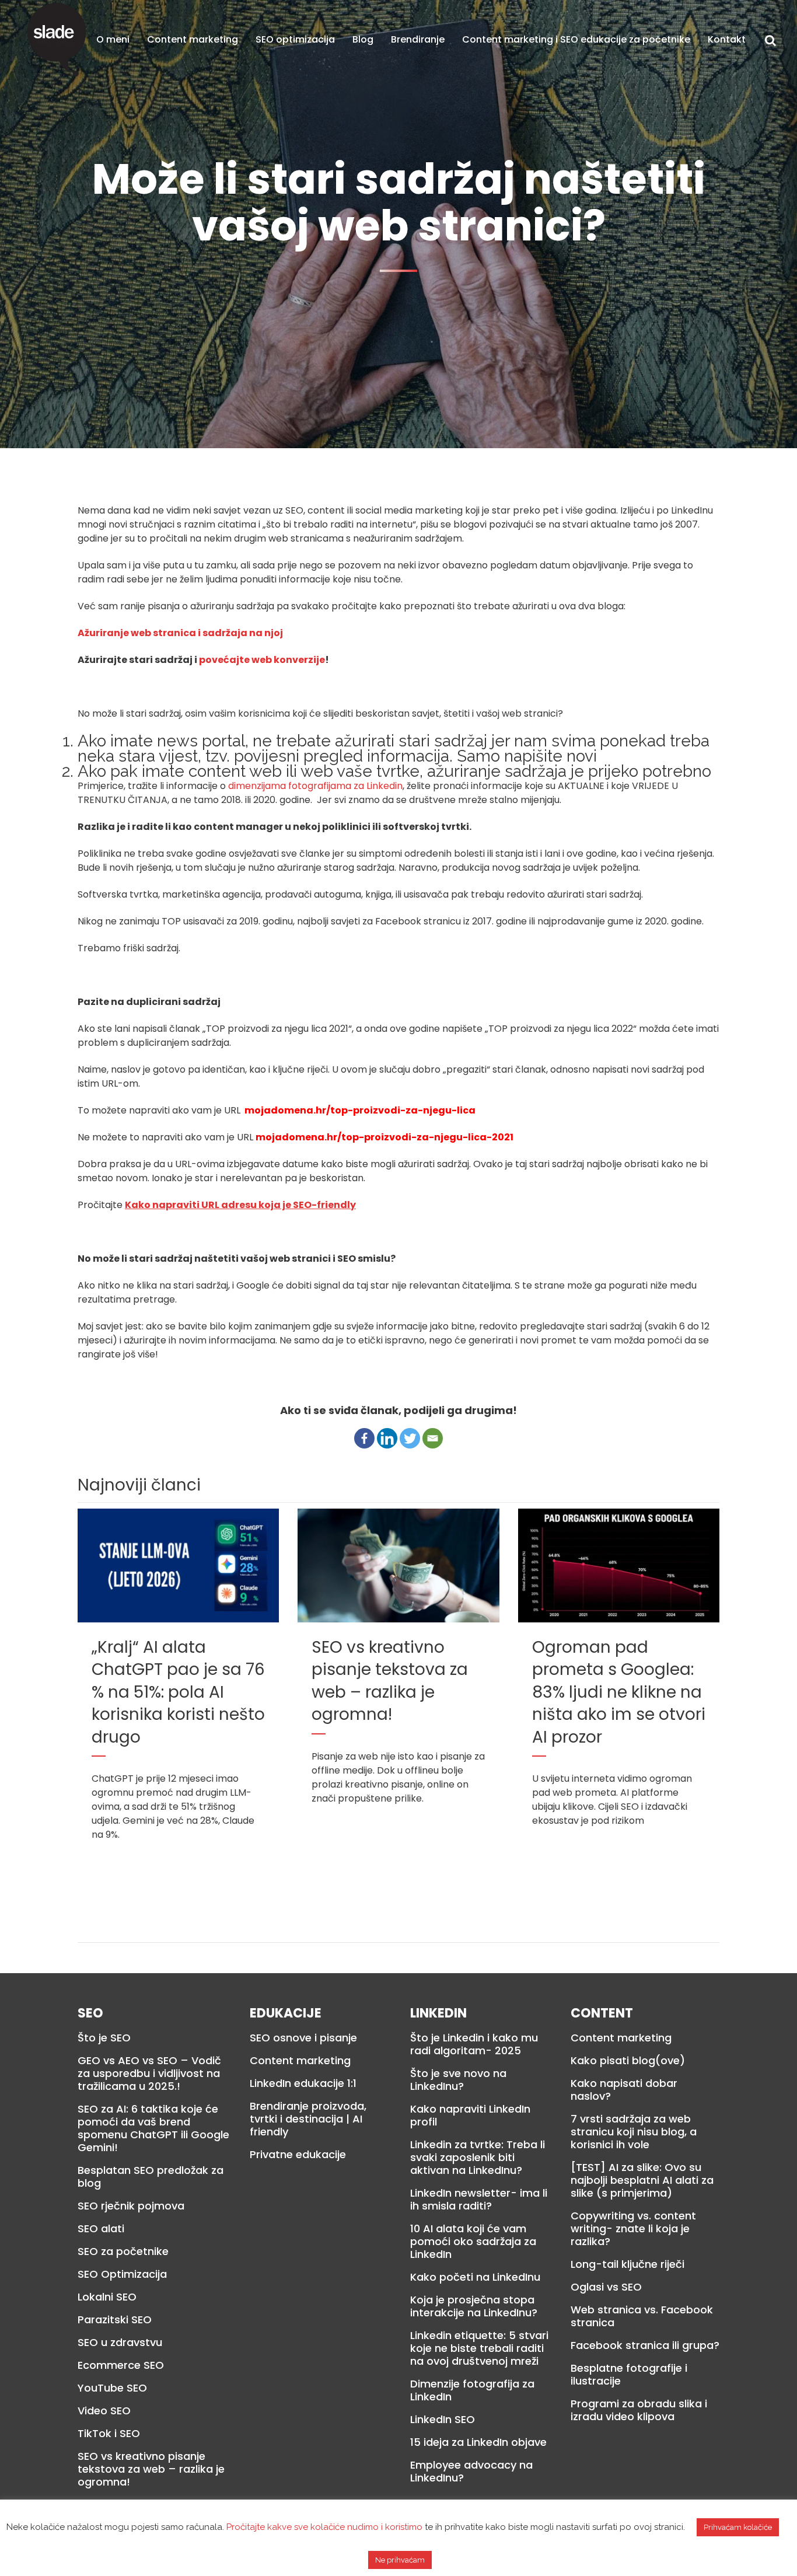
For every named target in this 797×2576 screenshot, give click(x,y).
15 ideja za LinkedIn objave (478, 2442)
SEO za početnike (123, 2252)
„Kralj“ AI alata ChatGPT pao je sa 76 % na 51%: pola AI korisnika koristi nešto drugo (178, 1692)
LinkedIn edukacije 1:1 (303, 2083)
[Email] (433, 1438)
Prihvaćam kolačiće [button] (738, 2527)
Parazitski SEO (115, 2320)
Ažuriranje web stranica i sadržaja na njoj (180, 633)
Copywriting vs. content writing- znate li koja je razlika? (633, 2229)
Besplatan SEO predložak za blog (151, 2177)
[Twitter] (410, 1438)
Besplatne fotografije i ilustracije (629, 2375)
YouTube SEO (112, 2388)
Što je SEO (104, 2038)
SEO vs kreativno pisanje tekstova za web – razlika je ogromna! (390, 1681)
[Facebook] (364, 1438)
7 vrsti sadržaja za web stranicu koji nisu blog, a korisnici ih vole (634, 2132)
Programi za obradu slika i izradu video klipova (639, 2410)
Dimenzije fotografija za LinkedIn (472, 2390)
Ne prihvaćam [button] (400, 2560)
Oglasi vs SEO (606, 2287)
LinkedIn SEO (443, 2420)
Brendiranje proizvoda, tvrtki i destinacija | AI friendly (308, 2119)
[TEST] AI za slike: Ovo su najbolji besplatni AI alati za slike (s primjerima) (642, 2180)
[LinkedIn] (387, 1438)
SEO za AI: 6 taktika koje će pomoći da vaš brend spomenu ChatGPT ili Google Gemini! (153, 2128)
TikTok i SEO (109, 2434)
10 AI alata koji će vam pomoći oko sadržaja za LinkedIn (473, 2242)
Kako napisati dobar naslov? (624, 2090)
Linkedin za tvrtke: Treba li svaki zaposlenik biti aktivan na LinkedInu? (478, 2158)
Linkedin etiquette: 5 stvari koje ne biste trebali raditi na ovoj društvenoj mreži (479, 2348)
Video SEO (104, 2411)
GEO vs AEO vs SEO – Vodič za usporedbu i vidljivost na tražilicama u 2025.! (149, 2074)
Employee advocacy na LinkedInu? (471, 2472)
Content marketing (300, 2061)
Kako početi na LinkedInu (475, 2277)
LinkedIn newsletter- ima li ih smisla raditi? (479, 2200)
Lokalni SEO (107, 2297)
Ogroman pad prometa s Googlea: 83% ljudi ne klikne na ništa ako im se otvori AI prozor (619, 1692)
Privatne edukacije (298, 2155)
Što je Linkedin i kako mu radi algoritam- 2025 (474, 2044)
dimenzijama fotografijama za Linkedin (315, 786)
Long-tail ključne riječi (628, 2264)
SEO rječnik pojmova (131, 2206)
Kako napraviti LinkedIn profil (470, 2116)
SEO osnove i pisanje (303, 2038)
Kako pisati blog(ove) (628, 2061)
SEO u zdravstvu (120, 2343)
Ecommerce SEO (121, 2365)
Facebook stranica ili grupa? (645, 2345)
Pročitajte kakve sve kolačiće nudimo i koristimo (324, 2527)
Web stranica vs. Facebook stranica (642, 2316)
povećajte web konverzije (262, 660)
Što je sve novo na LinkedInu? (458, 2080)
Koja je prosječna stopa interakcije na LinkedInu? (474, 2306)
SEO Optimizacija (122, 2274)
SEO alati (101, 2229)
